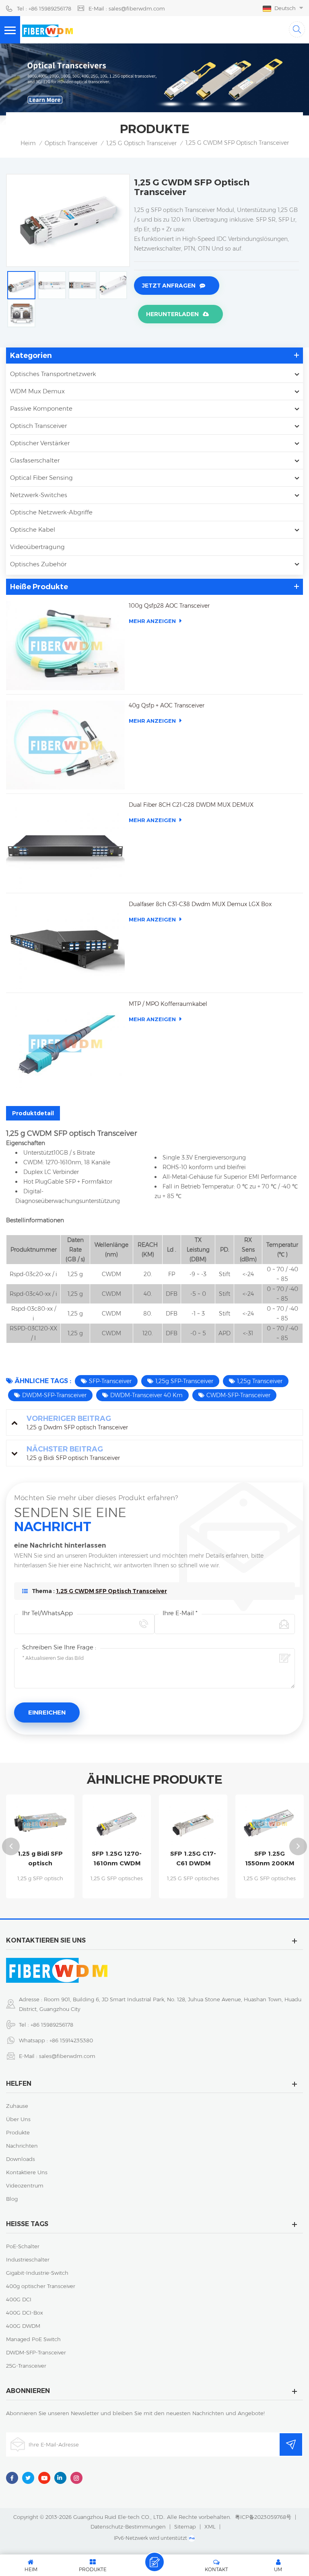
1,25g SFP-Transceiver (184, 1381)
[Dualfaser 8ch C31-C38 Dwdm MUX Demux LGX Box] (65, 944)
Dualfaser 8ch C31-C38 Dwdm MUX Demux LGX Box (200, 904)
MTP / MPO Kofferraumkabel (168, 1004)
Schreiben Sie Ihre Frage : (59, 1647)
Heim (28, 143)
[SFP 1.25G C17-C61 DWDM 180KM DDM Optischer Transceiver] (126, 1824)
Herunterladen (172, 314)
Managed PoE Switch (33, 2339)
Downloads (21, 2159)
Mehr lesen (49, 1894)
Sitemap (185, 2527)
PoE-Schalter (23, 2246)
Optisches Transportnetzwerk (53, 374)
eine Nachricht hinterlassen (154, 2562)
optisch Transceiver (71, 143)
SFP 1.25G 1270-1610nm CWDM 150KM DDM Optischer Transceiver (278, 1859)
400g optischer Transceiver (41, 2286)
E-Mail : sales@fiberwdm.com (127, 8)
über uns (18, 2119)
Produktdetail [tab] (33, 1113)
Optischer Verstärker (40, 443)
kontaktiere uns (27, 2172)
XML (210, 2527)
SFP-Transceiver (110, 1381)
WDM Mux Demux (37, 391)
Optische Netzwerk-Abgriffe (51, 512)
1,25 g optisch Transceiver (141, 143)
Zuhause (17, 2106)
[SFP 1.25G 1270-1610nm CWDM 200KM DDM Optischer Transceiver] (49, 1824)
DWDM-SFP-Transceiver (54, 1395)
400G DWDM (23, 2326)
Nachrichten (22, 2146)
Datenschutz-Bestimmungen (128, 2527)
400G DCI (19, 2299)
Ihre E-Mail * (180, 1613)
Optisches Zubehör (38, 564)
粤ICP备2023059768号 (263, 2517)
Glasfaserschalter (35, 460)
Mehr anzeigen (152, 621)
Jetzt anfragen (169, 286)
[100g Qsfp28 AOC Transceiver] (65, 645)
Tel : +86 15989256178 (44, 8)
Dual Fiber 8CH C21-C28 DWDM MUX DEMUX (191, 805)
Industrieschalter (28, 2259)
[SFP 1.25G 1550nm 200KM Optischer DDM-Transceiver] (202, 1824)
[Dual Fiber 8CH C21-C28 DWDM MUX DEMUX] (65, 844)
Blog (12, 2199)
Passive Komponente (41, 408)
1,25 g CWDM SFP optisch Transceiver (111, 1591)
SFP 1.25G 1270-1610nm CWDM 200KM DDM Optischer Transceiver (49, 1859)
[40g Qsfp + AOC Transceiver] (65, 745)
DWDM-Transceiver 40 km (146, 1395)
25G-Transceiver (26, 2366)
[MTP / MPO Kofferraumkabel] (65, 1043)
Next (298, 1846)
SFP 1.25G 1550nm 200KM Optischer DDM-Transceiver (202, 1859)
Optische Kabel (33, 529)
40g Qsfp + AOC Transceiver (167, 705)
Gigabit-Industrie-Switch (37, 2273)
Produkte (18, 2132)
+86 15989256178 (52, 2025)
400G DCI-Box (25, 2313)
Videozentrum (25, 2185)
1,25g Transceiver (260, 1381)
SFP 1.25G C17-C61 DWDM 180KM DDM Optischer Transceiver (126, 1859)
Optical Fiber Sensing (41, 478)
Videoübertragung (37, 547)
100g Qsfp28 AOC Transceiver (169, 606)
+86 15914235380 (71, 2040)
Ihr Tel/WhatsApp (47, 1613)
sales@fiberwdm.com (67, 2056)
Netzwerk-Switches (39, 495)
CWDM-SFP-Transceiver (238, 1395)
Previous (11, 1846)
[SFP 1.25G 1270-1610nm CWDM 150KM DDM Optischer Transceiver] (278, 1824)
